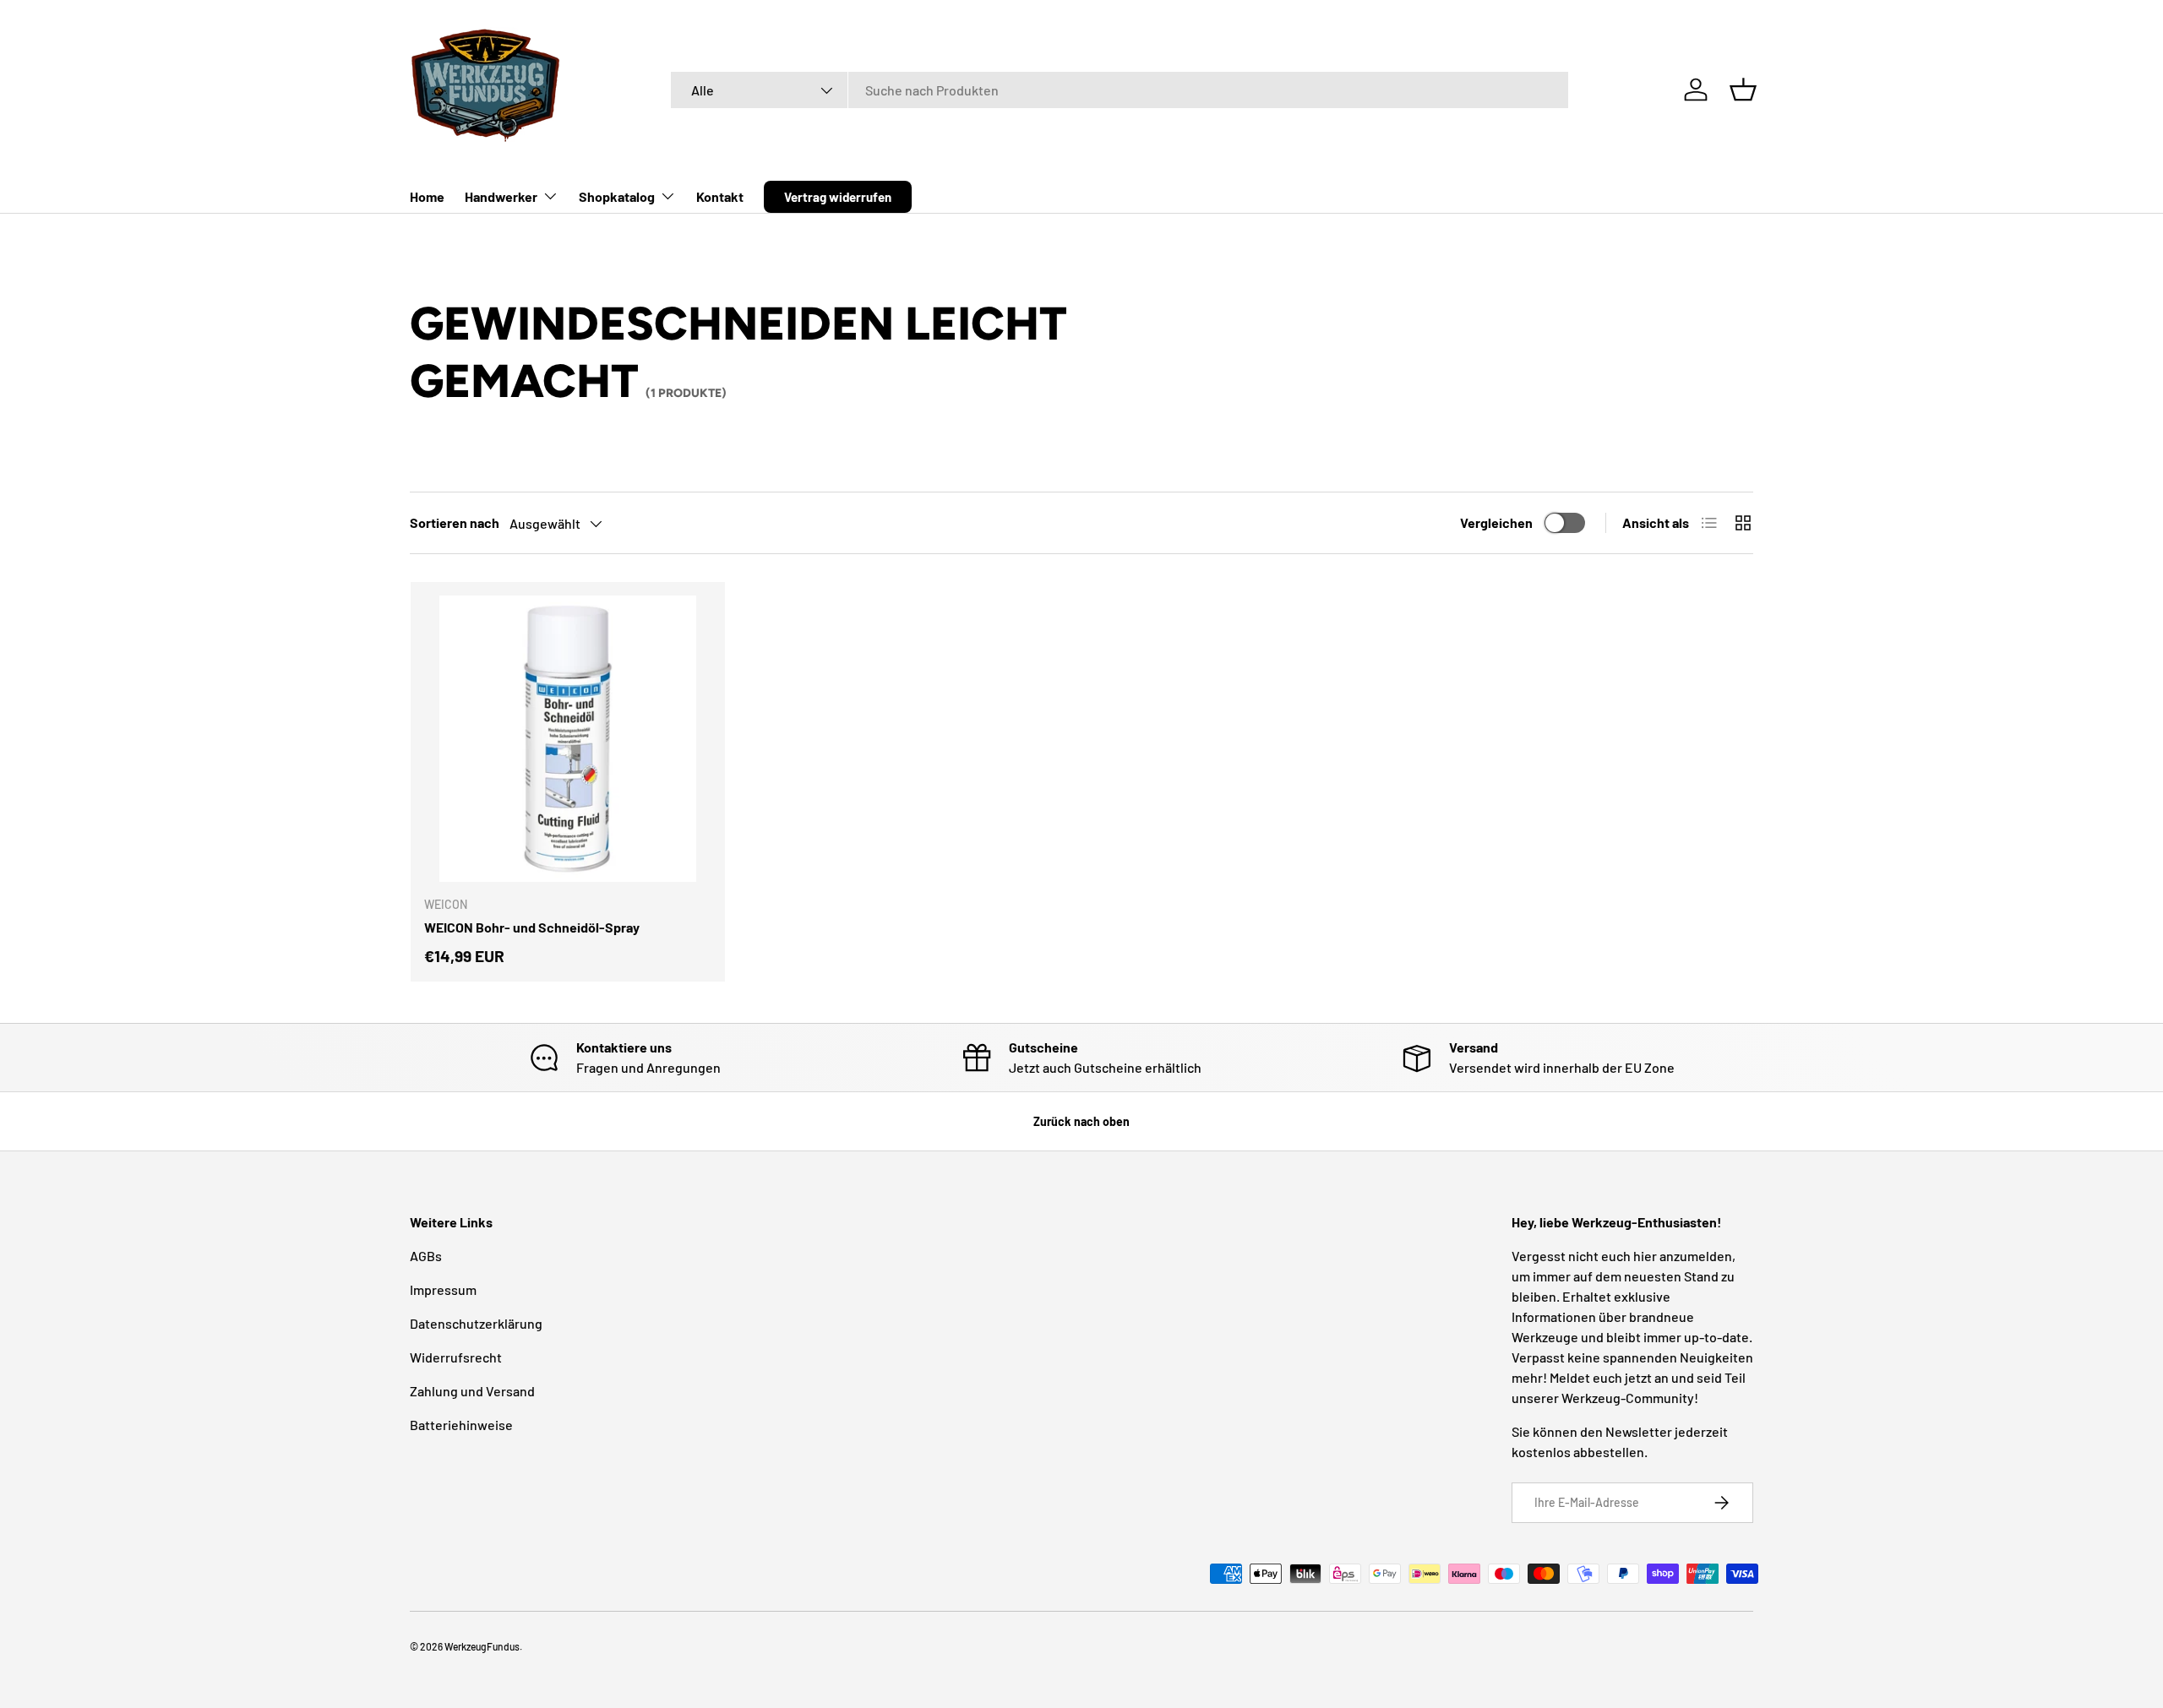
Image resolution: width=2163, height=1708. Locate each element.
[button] (1743, 90)
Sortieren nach (455, 522)
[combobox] (1120, 90)
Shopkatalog (617, 196)
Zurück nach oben (1081, 1121)
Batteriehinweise (461, 1425)
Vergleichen (1496, 522)
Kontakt (720, 196)
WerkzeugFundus (482, 1646)
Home (427, 196)
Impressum (443, 1289)
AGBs (426, 1256)
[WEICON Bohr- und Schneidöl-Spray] (568, 739)
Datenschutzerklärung (476, 1323)
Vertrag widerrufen (838, 197)
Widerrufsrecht (456, 1357)
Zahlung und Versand (472, 1391)
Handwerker (501, 196)
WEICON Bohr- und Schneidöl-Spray (532, 927)
